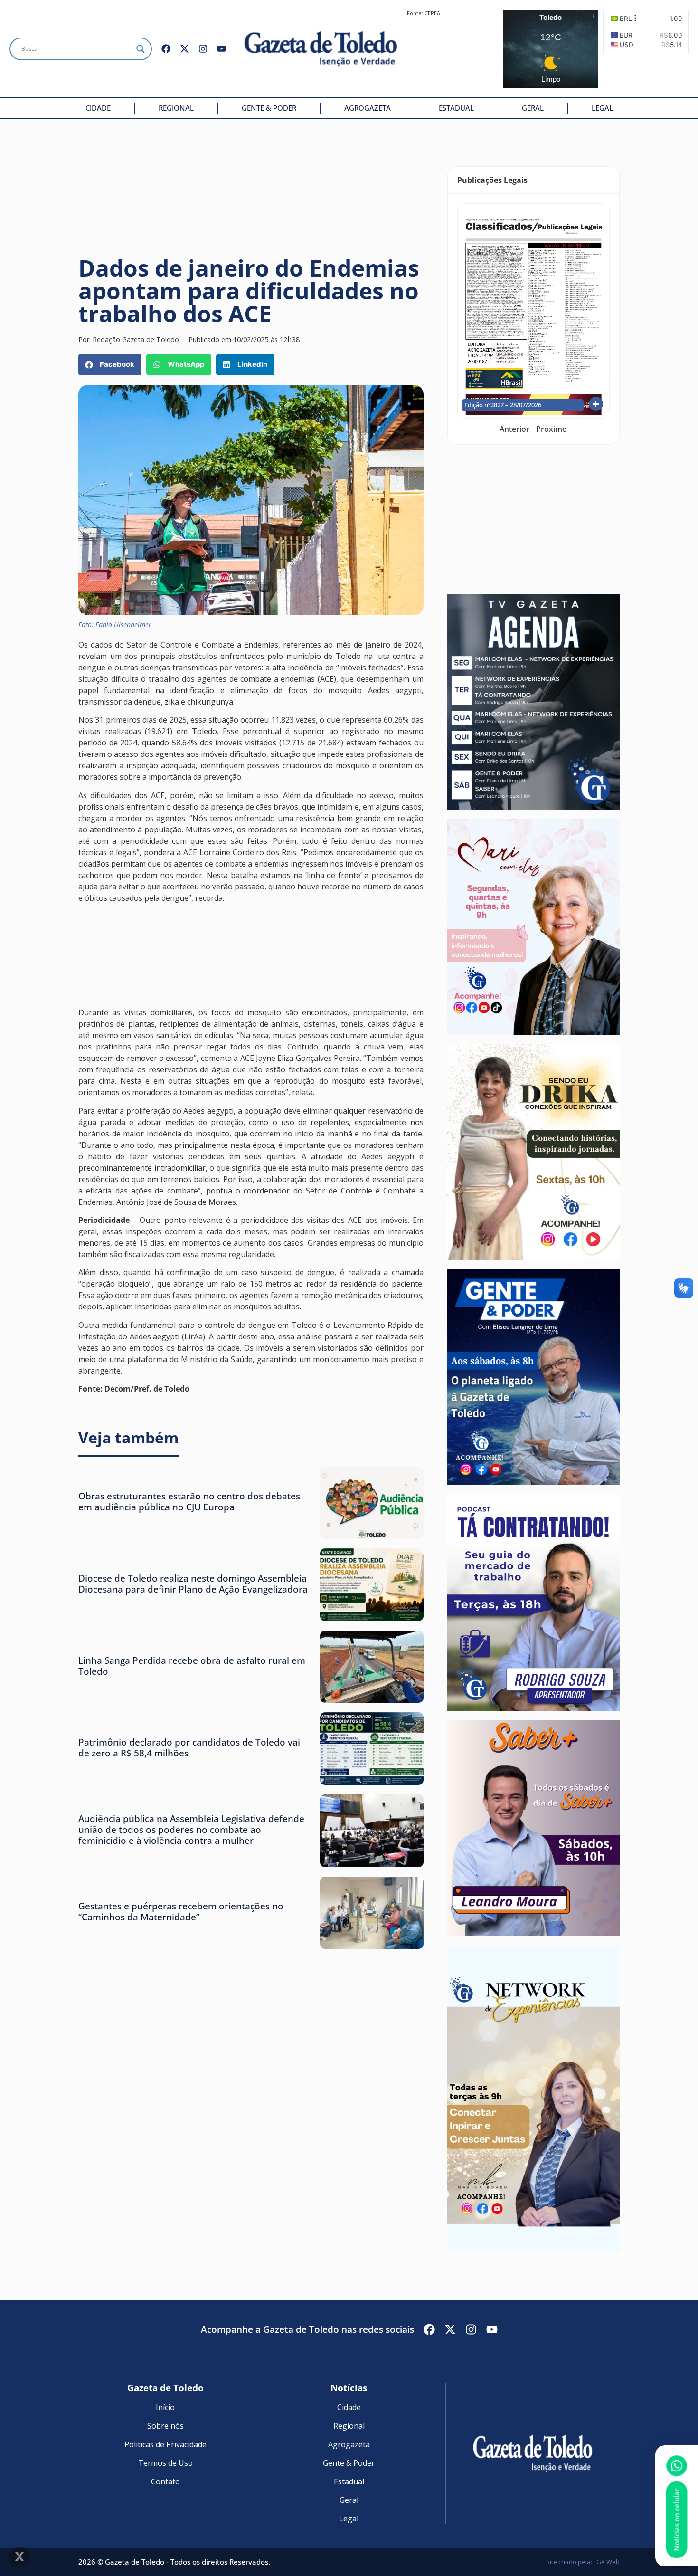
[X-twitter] (184, 49)
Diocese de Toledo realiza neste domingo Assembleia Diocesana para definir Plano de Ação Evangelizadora (193, 1584)
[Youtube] (222, 49)
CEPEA (432, 13)
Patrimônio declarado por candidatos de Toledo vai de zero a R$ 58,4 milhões (189, 1747)
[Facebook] (166, 49)
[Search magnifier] (141, 49)
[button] (110, 365)
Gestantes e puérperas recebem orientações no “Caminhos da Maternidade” (181, 1911)
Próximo (552, 429)
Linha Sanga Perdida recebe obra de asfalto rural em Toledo (192, 1666)
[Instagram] (203, 49)
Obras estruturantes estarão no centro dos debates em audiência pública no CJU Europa (189, 1501)
